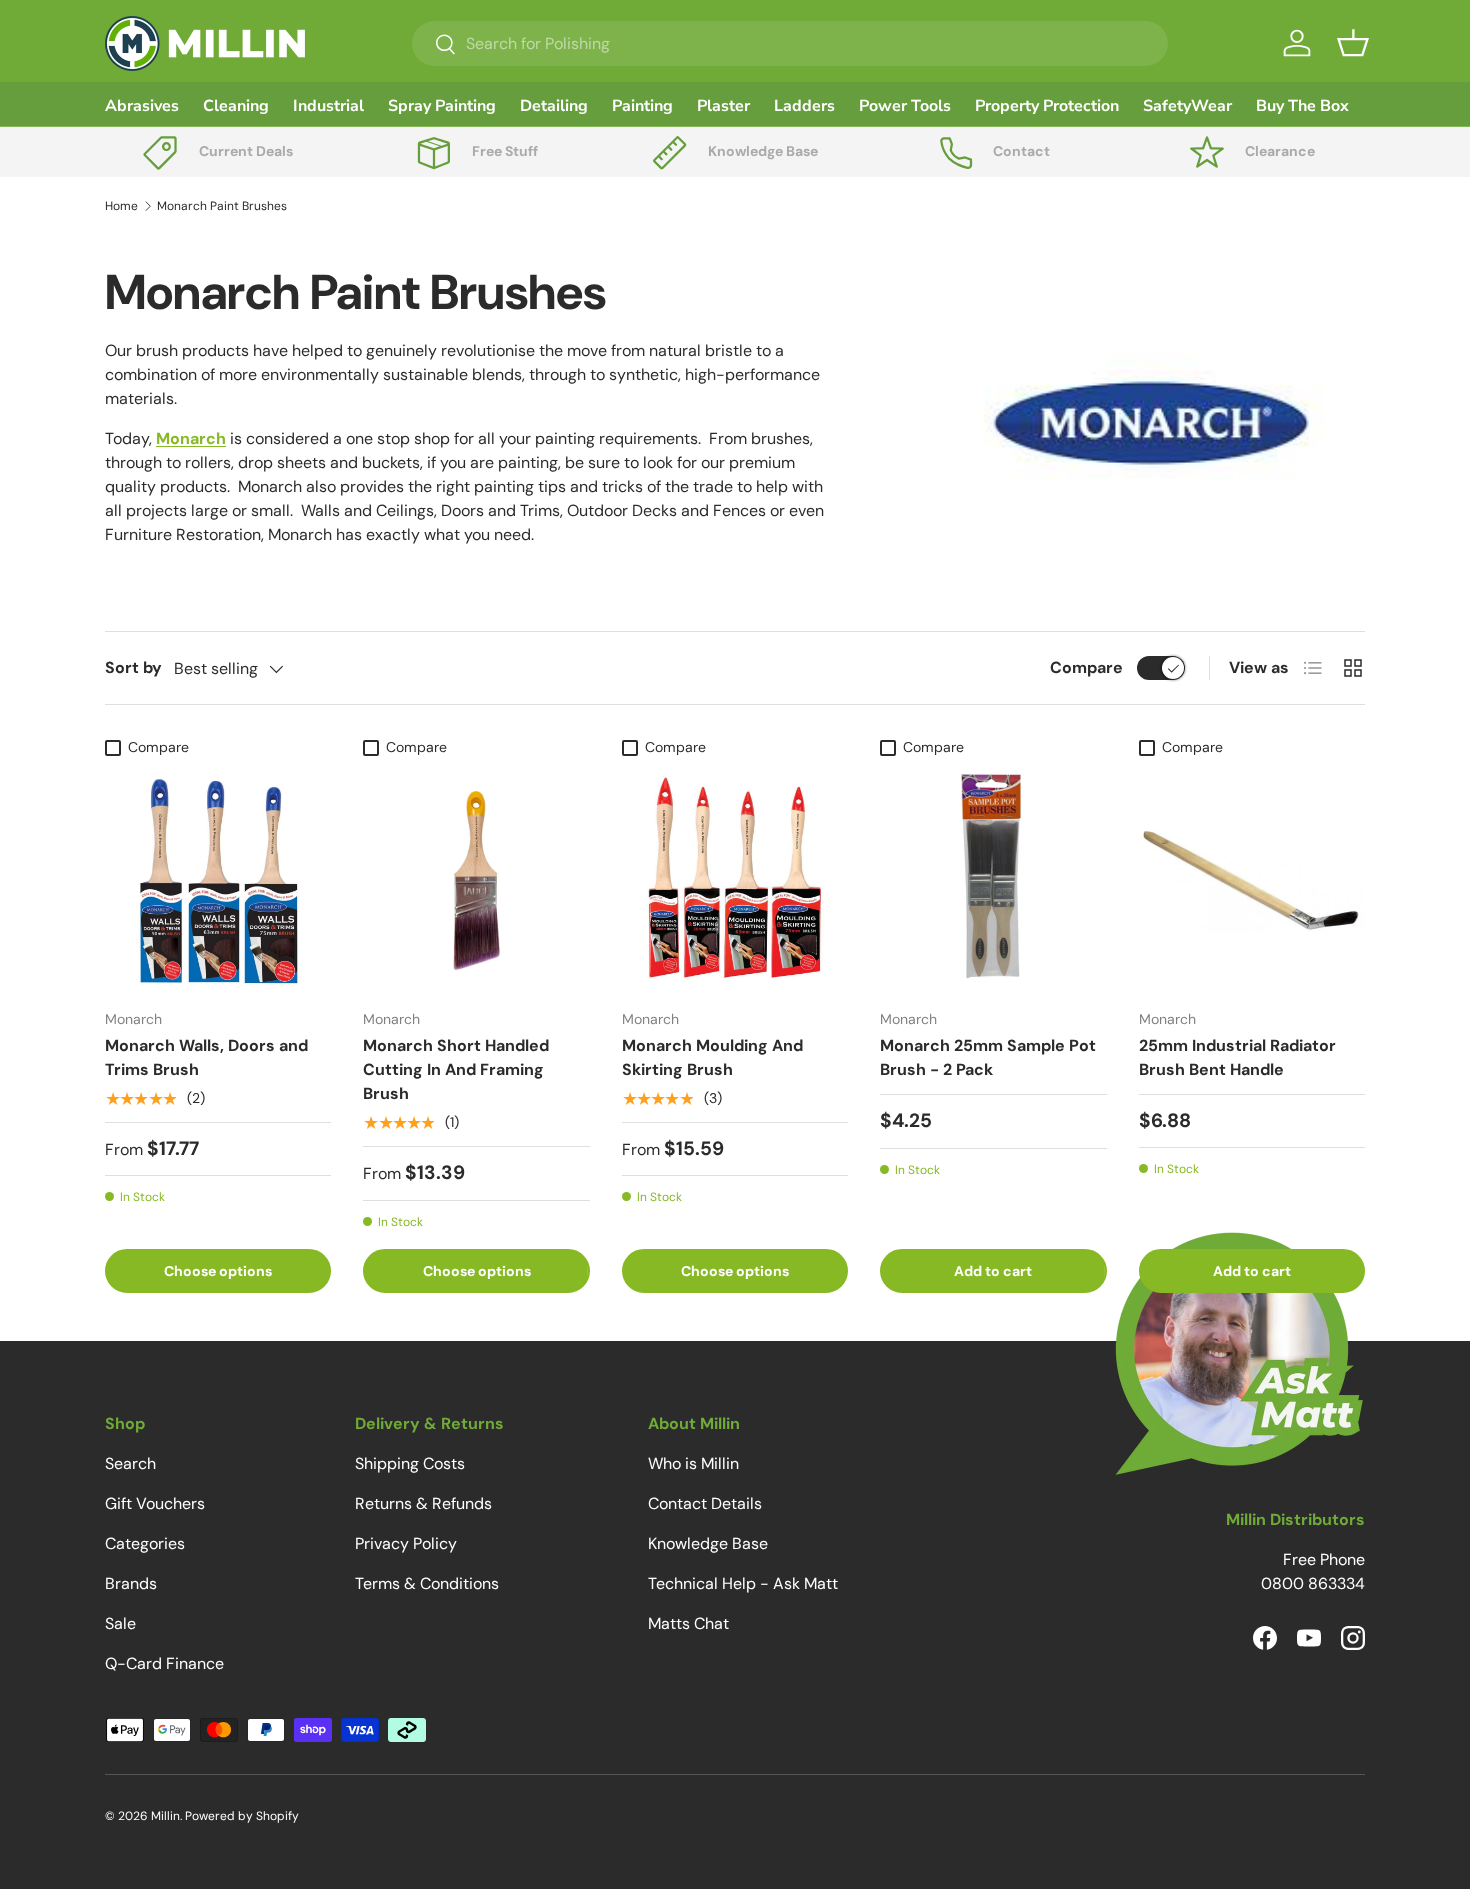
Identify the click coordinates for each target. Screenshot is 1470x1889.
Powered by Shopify (242, 1816)
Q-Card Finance (164, 1663)
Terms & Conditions (427, 1583)
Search (130, 1463)
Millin (165, 1816)
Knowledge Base (708, 1543)
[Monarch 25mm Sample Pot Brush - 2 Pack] (993, 879)
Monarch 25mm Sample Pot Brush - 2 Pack (988, 1057)
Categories (145, 1543)
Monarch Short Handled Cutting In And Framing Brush (456, 1069)
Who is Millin (693, 1463)
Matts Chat (688, 1623)
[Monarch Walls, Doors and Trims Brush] (218, 879)
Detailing (554, 106)
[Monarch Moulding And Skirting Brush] (735, 879)
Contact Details (705, 1503)
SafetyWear (1187, 106)
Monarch (191, 438)
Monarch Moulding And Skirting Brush (712, 1057)
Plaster (723, 106)
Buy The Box (1302, 106)
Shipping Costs (410, 1463)
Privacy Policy (406, 1543)
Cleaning (236, 106)
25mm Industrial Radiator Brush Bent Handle (1237, 1057)
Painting (642, 106)
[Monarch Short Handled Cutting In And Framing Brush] (476, 879)
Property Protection (1047, 106)
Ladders (804, 106)
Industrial (328, 106)
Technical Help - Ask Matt (743, 1583)
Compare (1086, 667)
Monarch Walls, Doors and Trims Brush (206, 1057)
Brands (131, 1583)
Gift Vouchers (155, 1503)
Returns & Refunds (423, 1503)
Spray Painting (442, 106)
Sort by (133, 667)
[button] (1353, 43)
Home (121, 206)
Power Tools (905, 106)
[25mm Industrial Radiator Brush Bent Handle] (1252, 879)
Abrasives (142, 106)
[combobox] (790, 43)
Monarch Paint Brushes (222, 206)
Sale (120, 1623)
